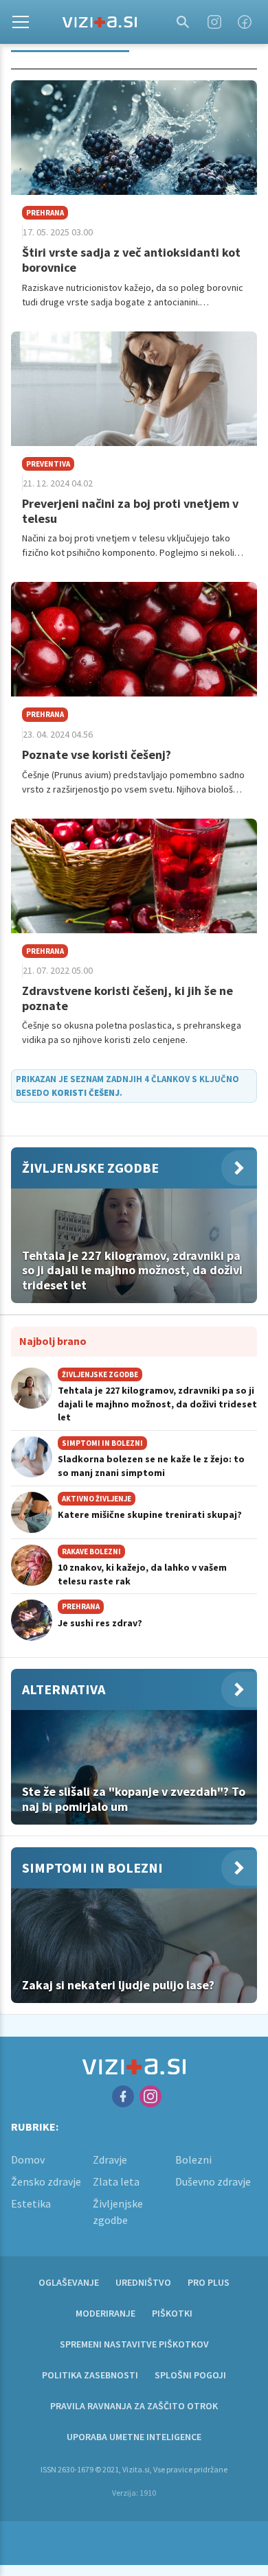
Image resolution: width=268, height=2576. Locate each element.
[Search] (183, 22)
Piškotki (172, 2313)
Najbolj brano (53, 1341)
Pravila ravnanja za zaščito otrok (134, 2406)
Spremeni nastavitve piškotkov (134, 2344)
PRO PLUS (209, 2282)
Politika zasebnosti (90, 2375)
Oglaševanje (69, 2282)
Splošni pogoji (190, 2375)
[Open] (21, 22)
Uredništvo (143, 2282)
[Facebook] (245, 22)
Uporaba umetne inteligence (134, 2437)
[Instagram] (214, 22)
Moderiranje (105, 2313)
